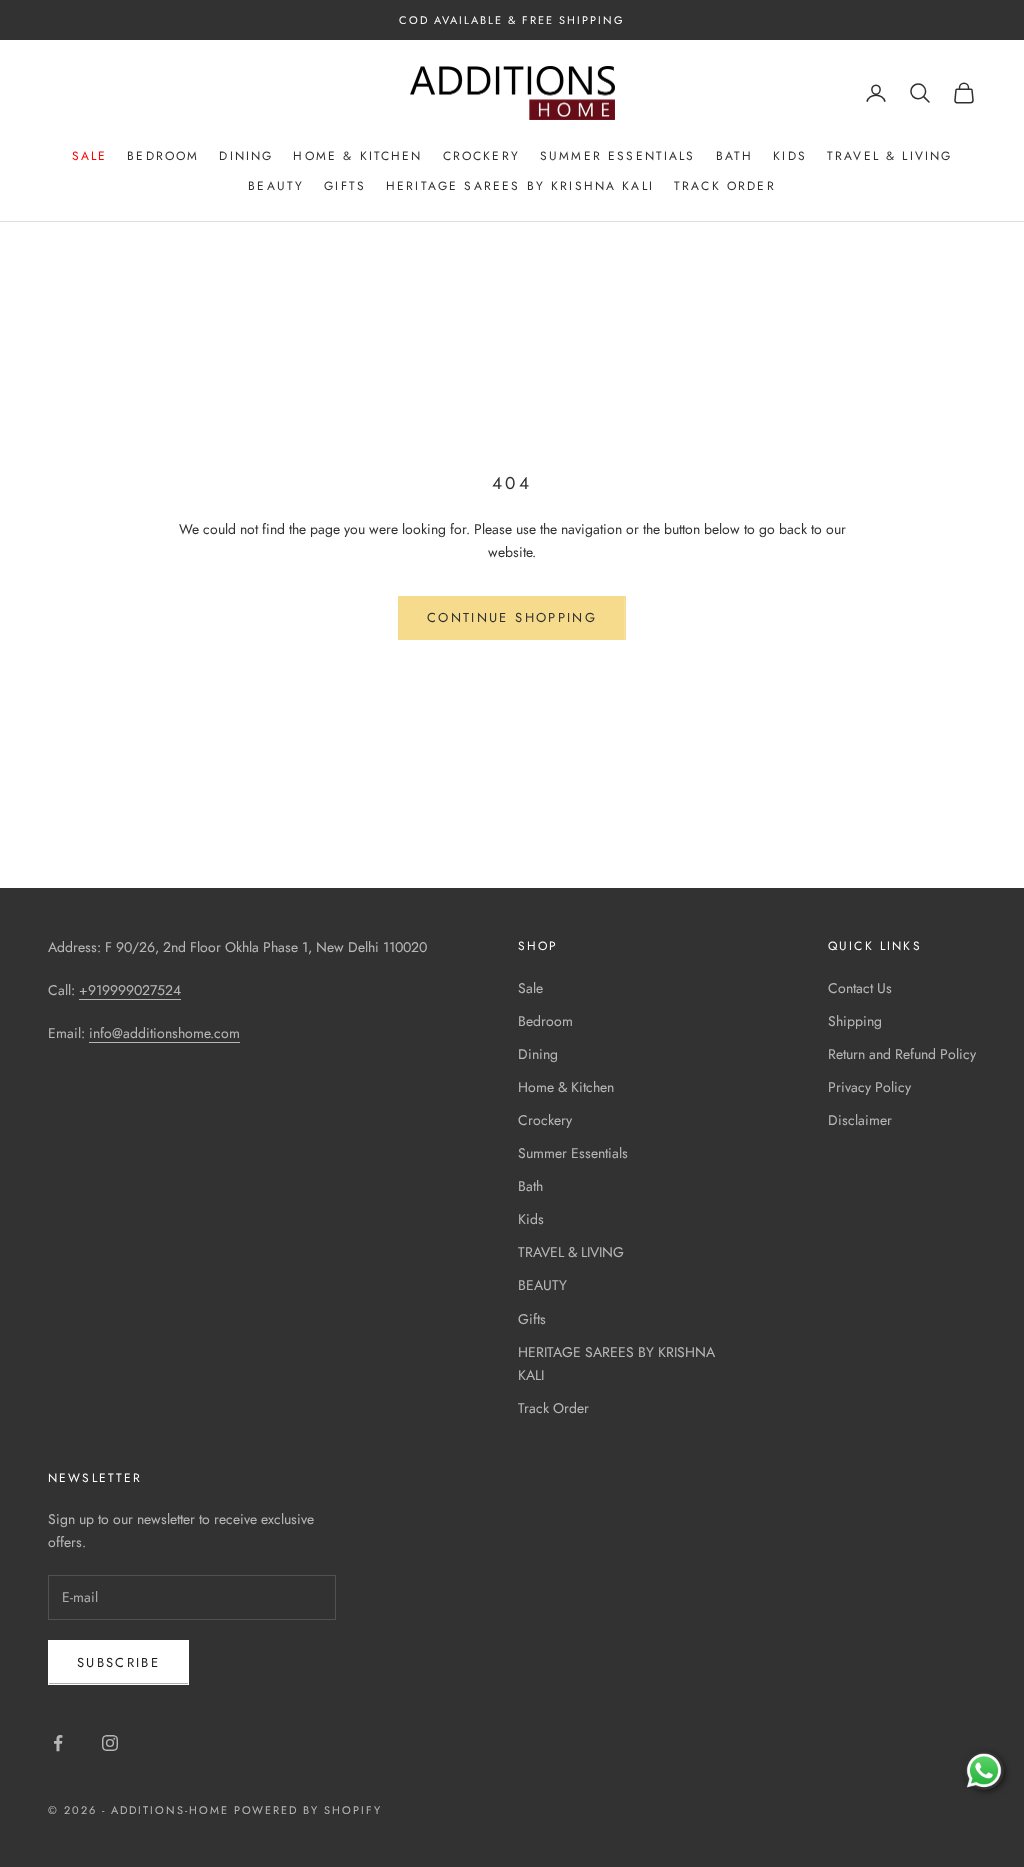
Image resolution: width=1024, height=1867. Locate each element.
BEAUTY (276, 186)
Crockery (481, 156)
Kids (790, 156)
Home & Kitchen (357, 156)
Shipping (855, 1021)
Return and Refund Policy (902, 1054)
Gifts (345, 186)
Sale (90, 156)
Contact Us (860, 988)
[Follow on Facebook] (58, 1743)
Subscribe (118, 1662)
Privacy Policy (869, 1087)
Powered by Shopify (308, 1810)
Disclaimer (860, 1120)
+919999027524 (130, 990)
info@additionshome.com (164, 1033)
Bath (735, 156)
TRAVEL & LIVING (889, 156)
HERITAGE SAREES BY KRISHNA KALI (520, 186)
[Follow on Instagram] (110, 1743)
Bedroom (163, 156)
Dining (246, 156)
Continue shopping (512, 617)
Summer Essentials (618, 156)
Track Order (725, 186)
